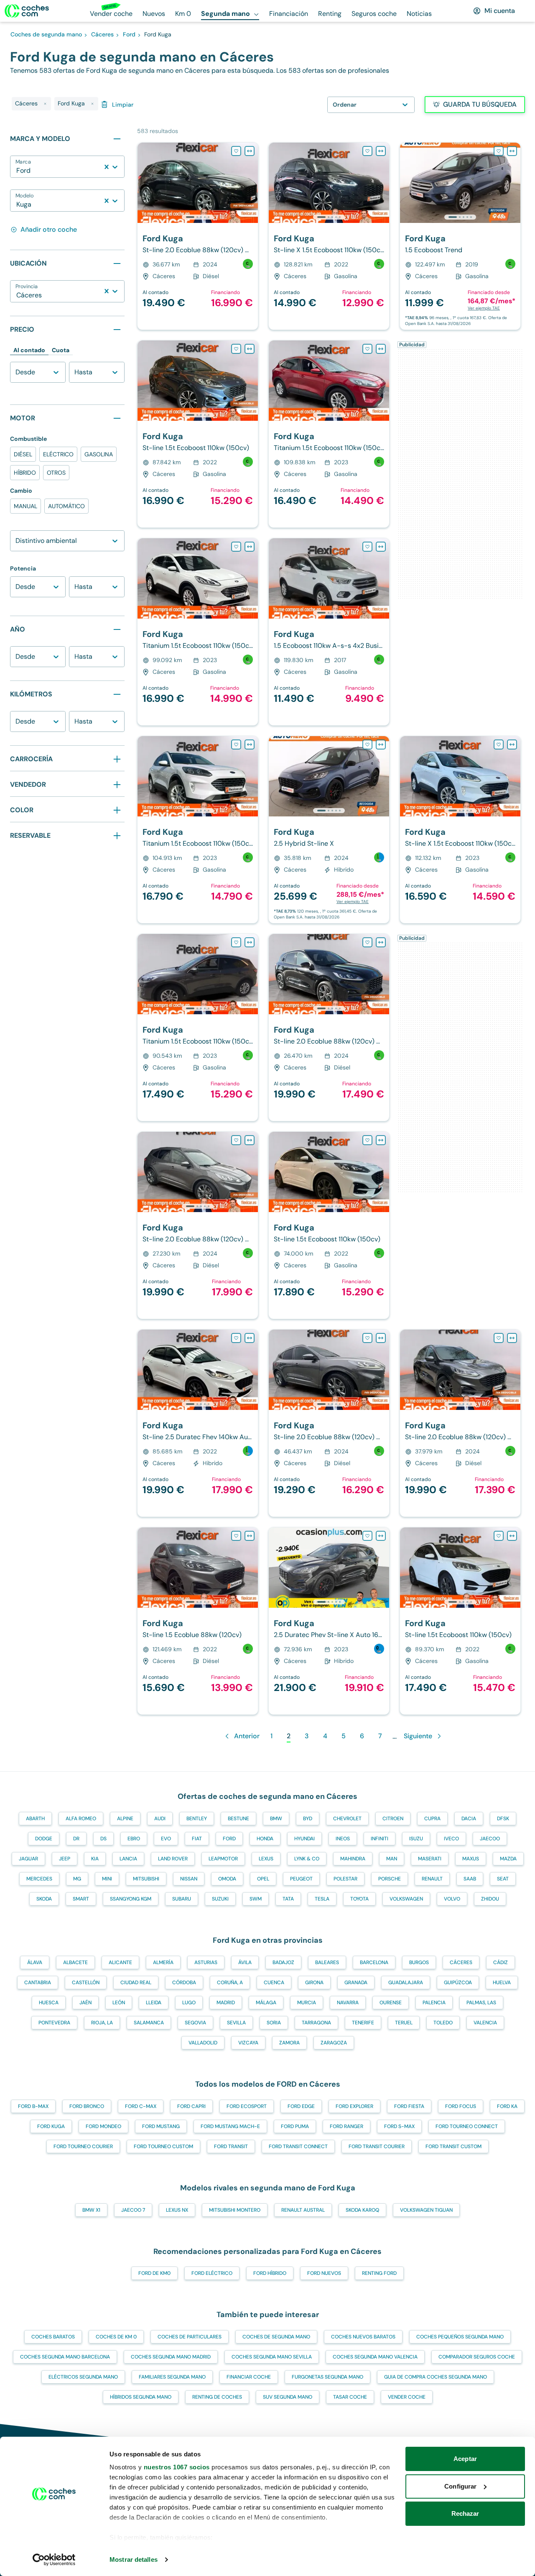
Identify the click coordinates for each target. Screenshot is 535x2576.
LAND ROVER (173, 1859)
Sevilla (236, 2023)
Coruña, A (230, 1983)
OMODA (227, 1879)
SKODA (44, 1899)
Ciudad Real (136, 1983)
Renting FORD (379, 2273)
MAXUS (471, 1859)
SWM (256, 1899)
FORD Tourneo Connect (467, 2126)
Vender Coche (407, 2397)
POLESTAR (345, 1879)
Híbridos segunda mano (141, 2397)
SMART (81, 1899)
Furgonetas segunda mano (327, 2377)
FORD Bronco (87, 2106)
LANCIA (128, 1859)
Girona (314, 1983)
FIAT (197, 1839)
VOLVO (452, 1899)
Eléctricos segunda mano (83, 2377)
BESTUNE (238, 1819)
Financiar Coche (249, 2377)
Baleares (327, 1962)
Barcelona (374, 1962)
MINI (107, 1879)
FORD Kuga (51, 2126)
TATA (288, 1899)
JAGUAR (28, 1859)
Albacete (75, 1962)
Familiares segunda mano (172, 2377)
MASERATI (430, 1859)
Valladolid (203, 2043)
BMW (276, 1819)
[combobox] (17, 171)
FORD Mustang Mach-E (230, 2126)
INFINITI (380, 1839)
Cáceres (461, 1962)
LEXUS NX (177, 2210)
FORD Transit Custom (453, 2146)
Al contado (29, 350)
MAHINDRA (353, 1859)
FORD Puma (295, 2126)
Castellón (86, 1983)
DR (76, 1839)
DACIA (469, 1819)
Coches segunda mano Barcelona (65, 2357)
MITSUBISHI (146, 1879)
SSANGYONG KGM (131, 1899)
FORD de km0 (154, 2273)
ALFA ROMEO (81, 1819)
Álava (35, 1962)
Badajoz (283, 1962)
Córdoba (184, 1983)
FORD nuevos (324, 2273)
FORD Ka (507, 2106)
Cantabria (38, 1983)
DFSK (503, 1819)
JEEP (65, 1859)
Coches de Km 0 (116, 2337)
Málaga (266, 2003)
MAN (392, 1859)
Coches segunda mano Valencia (375, 2357)
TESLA (322, 1899)
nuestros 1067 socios (177, 2467)
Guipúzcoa (458, 1983)
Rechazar (465, 2513)
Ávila (245, 1962)
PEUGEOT (301, 1879)
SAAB (470, 1879)
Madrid (226, 2003)
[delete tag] (45, 104)
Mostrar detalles (134, 2559)
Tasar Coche (350, 2397)
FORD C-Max (141, 2106)
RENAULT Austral (303, 2210)
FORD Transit (231, 2146)
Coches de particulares (190, 2337)
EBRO (134, 1839)
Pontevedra (54, 2023)
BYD (308, 1819)
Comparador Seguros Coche (477, 2357)
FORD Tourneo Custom (163, 2146)
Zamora (289, 2043)
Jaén (85, 2003)
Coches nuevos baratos (363, 2337)
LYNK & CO (307, 1859)
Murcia (307, 2003)
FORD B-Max (33, 2106)
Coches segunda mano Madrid (171, 2357)
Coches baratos (53, 2337)
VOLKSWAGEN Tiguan (426, 2210)
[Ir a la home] (27, 11)
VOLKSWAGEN (406, 1899)
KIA (95, 1859)
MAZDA (508, 1859)
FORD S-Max (399, 2126)
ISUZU (416, 1839)
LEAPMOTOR (223, 1859)
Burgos (419, 1962)
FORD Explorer (354, 2106)
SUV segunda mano (288, 2397)
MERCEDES (39, 1879)
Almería (163, 1962)
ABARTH (35, 1819)
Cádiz (501, 1962)
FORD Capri (191, 2106)
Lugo (189, 2003)
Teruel (404, 2023)
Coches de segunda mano (276, 2337)
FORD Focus (461, 2106)
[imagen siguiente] (251, 183)
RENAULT (432, 1879)
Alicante (120, 1962)
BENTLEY (197, 1819)
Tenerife (363, 2023)
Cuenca (274, 1983)
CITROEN (393, 1819)
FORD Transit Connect (298, 2146)
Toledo (443, 2023)
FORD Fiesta (409, 2106)
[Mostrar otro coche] (197, 217)
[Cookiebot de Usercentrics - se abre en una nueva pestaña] (54, 2560)
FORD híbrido (270, 2273)
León (119, 2003)
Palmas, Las (481, 2003)
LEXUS (266, 1859)
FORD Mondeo (103, 2126)
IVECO (451, 1839)
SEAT (503, 1879)
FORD (229, 1839)
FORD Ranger (346, 2126)
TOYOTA (359, 1899)
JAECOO (490, 1839)
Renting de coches (217, 2397)
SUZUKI (220, 1899)
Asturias (206, 1962)
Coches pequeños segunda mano (460, 2337)
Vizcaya (248, 2043)
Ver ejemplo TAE (484, 308)
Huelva (502, 1983)
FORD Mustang (161, 2126)
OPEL (263, 1879)
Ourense (391, 2003)
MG (77, 1879)
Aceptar (465, 2459)
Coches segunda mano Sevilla (272, 2357)
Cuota (61, 350)
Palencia (434, 2003)
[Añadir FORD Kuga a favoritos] (236, 151)
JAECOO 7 (133, 2210)
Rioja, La (102, 2023)
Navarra (348, 2003)
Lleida (154, 2003)
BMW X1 (91, 2210)
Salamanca (149, 2023)
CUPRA (432, 1819)
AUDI (160, 1819)
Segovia (195, 2023)
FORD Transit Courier (377, 2146)
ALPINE (125, 1819)
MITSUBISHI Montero (235, 2210)
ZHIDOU (490, 1899)
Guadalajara (406, 1983)
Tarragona (316, 2023)
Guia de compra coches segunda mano (436, 2377)
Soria (274, 2023)
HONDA (265, 1839)
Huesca (49, 2003)
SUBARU (182, 1899)
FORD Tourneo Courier (83, 2146)
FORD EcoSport (247, 2106)
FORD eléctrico (212, 2273)
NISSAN (189, 1879)
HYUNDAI (304, 1839)
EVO (166, 1839)
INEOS (343, 1839)
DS (103, 1839)
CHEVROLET (347, 1819)
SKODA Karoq (362, 2210)
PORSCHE (390, 1879)
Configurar (460, 2486)
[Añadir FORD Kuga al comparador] (250, 151)
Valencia (485, 2023)
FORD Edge (301, 2106)
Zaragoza (334, 2043)
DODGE (44, 1839)
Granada (356, 1983)
